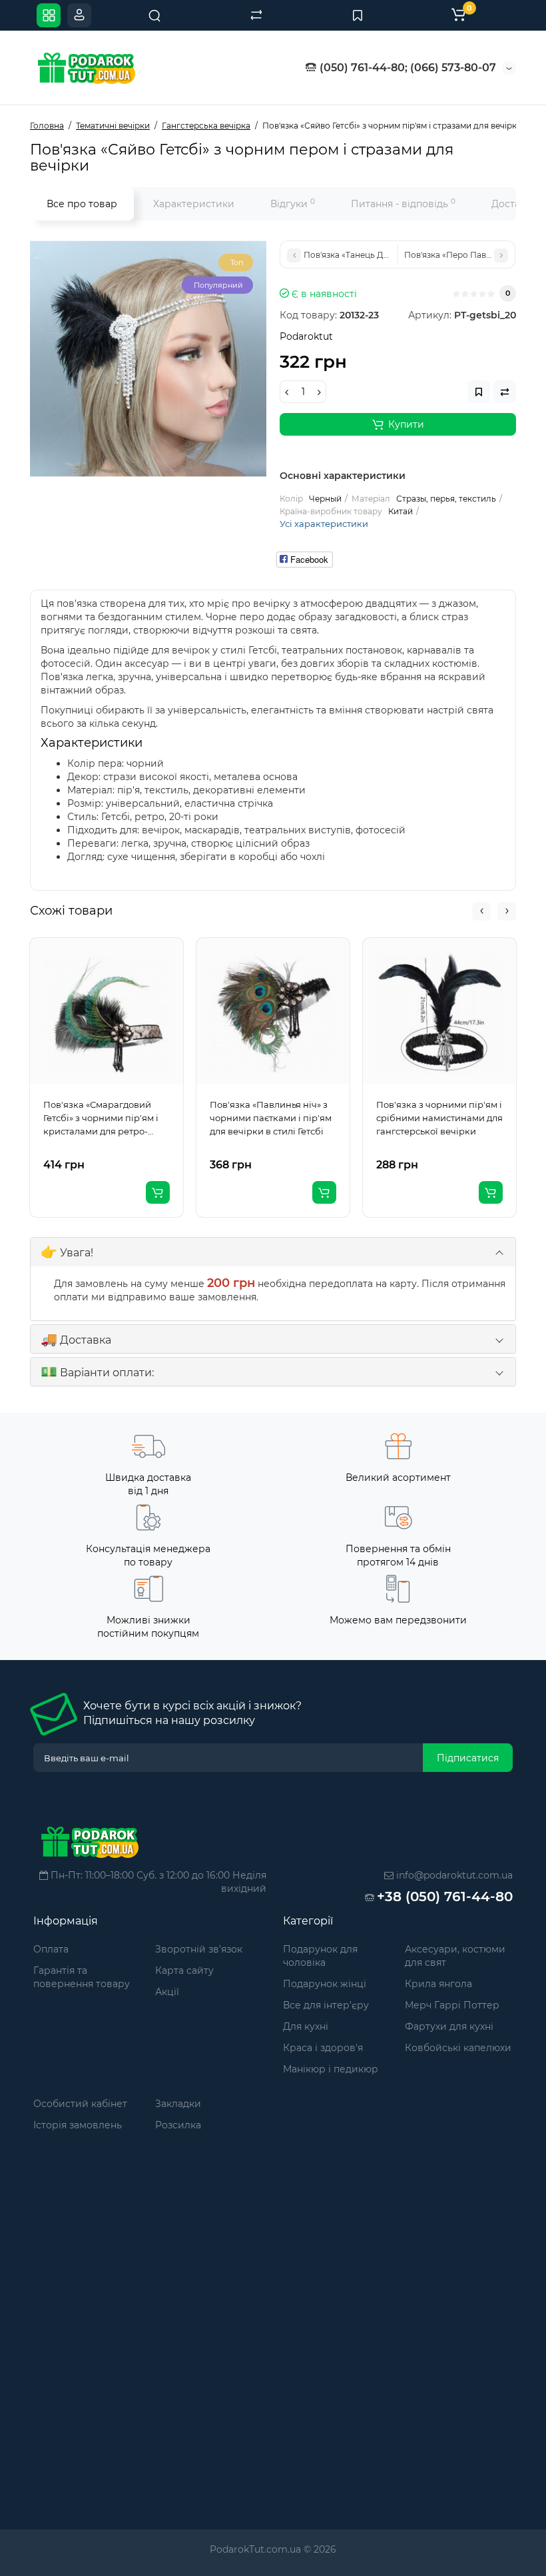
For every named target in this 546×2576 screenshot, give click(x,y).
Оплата (51, 1949)
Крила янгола (438, 1984)
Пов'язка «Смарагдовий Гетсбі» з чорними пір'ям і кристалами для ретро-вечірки (101, 1118)
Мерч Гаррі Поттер (452, 2005)
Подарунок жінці (325, 1984)
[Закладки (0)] (358, 15)
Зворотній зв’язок (199, 1949)
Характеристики (194, 204)
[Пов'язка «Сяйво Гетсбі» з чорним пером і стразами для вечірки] (148, 359)
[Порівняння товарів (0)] (256, 15)
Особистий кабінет (80, 2104)
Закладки (178, 2104)
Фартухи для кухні (449, 2026)
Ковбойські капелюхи (458, 2048)
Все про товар (82, 204)
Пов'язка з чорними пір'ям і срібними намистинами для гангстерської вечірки (439, 1118)
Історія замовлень (78, 2125)
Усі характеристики (324, 524)
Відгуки (293, 204)
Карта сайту (184, 1970)
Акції (167, 1992)
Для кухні (306, 2026)
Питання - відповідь (403, 204)
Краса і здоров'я (323, 2048)
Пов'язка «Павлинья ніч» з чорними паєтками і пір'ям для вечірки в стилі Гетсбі (271, 1118)
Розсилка (178, 2125)
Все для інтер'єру (326, 2005)
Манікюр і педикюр (331, 2069)
